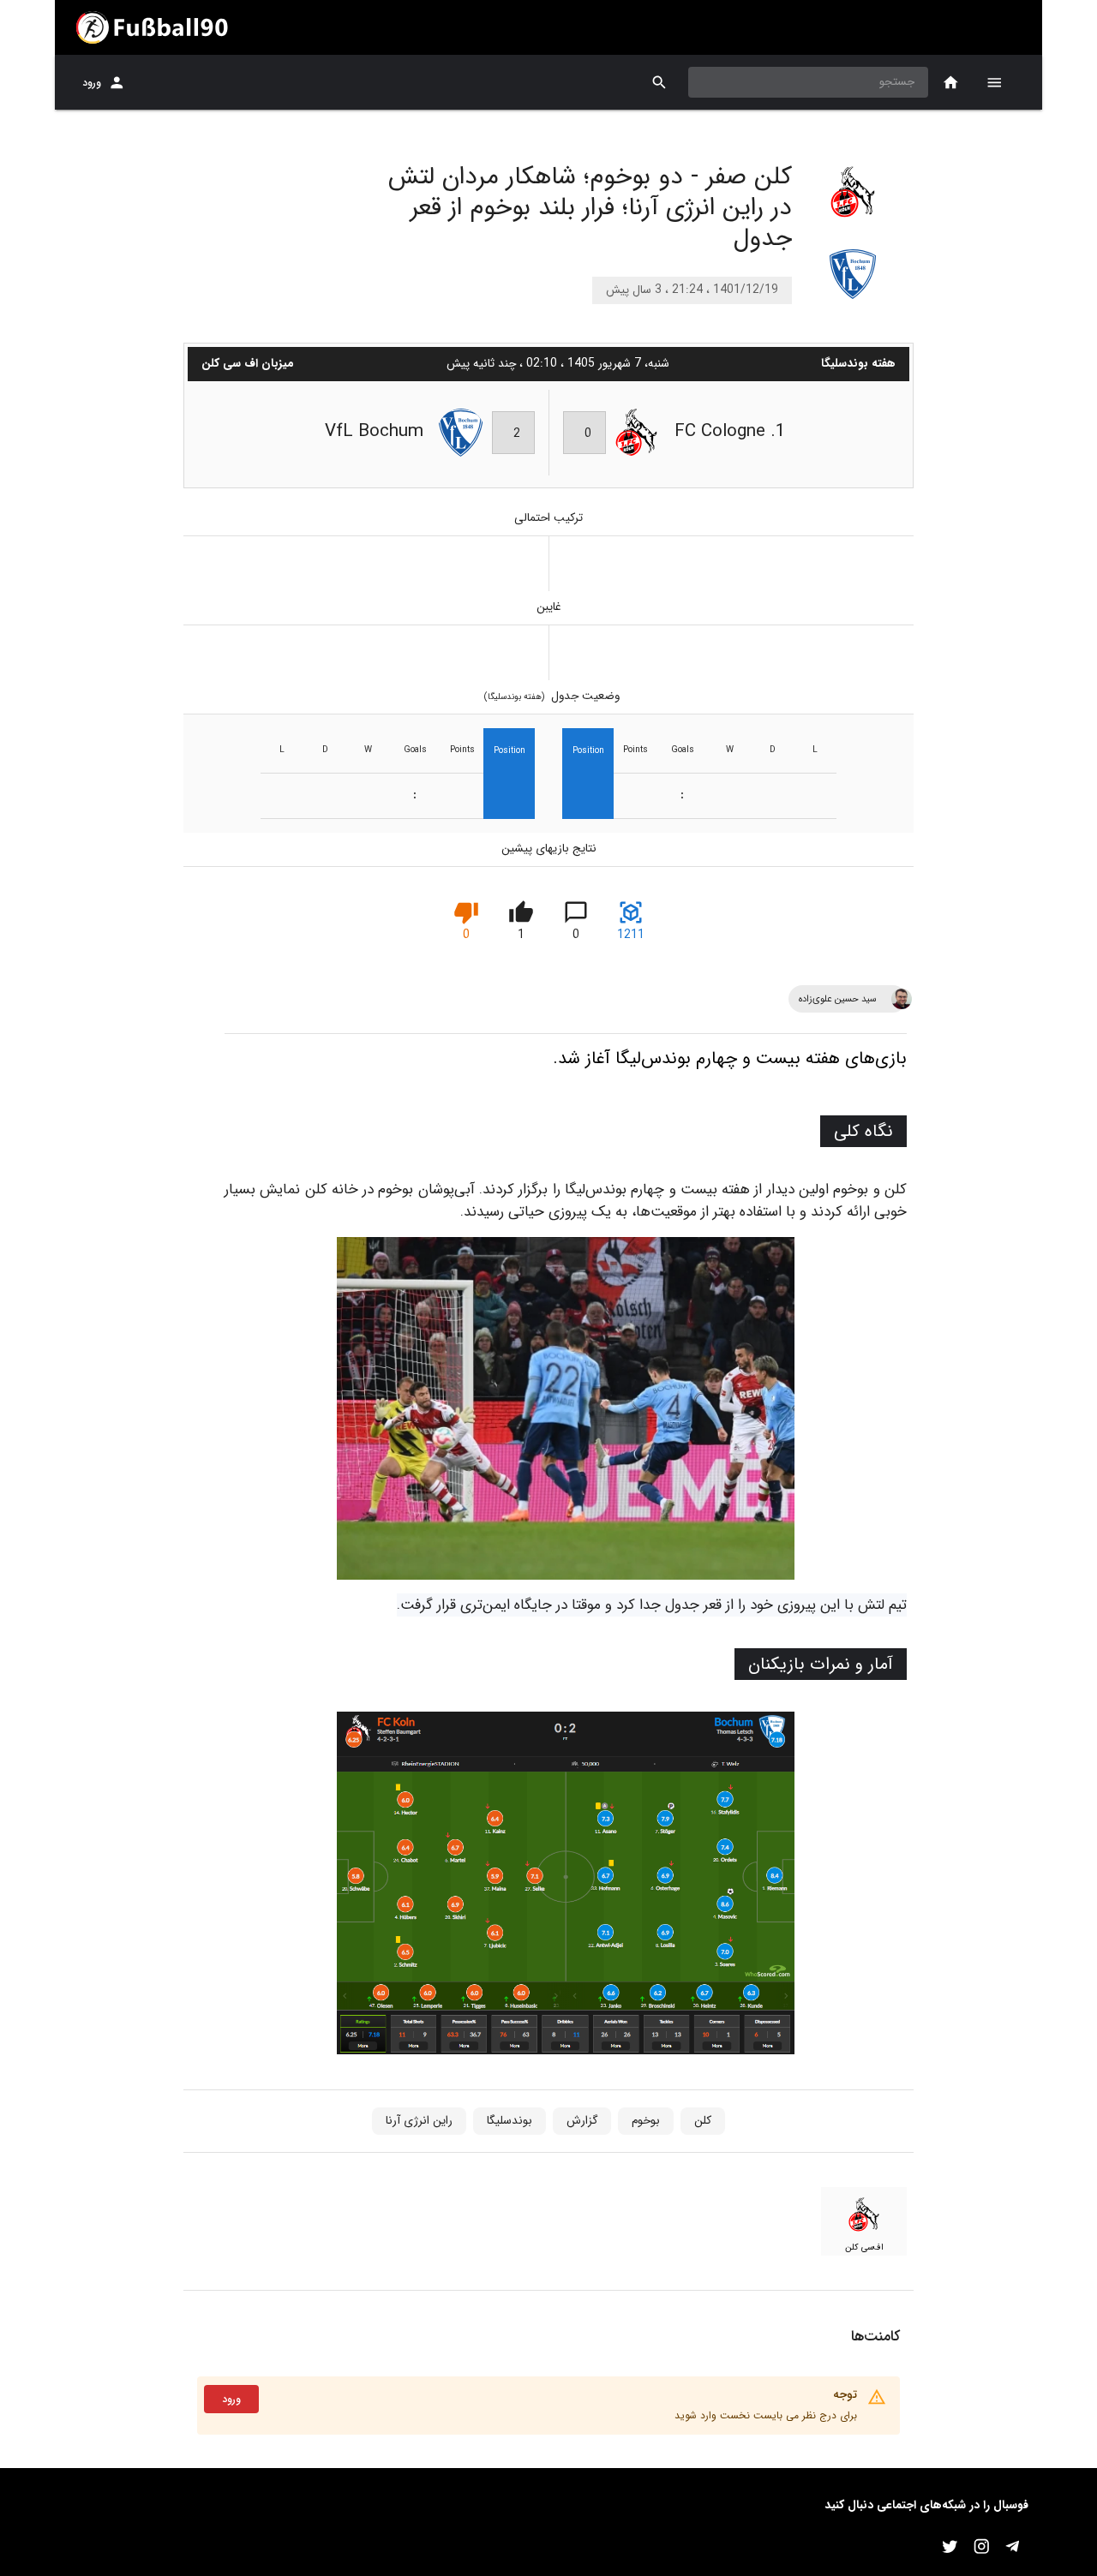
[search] (659, 83)
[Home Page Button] (951, 83)
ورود (92, 83)
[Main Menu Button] (994, 82)
